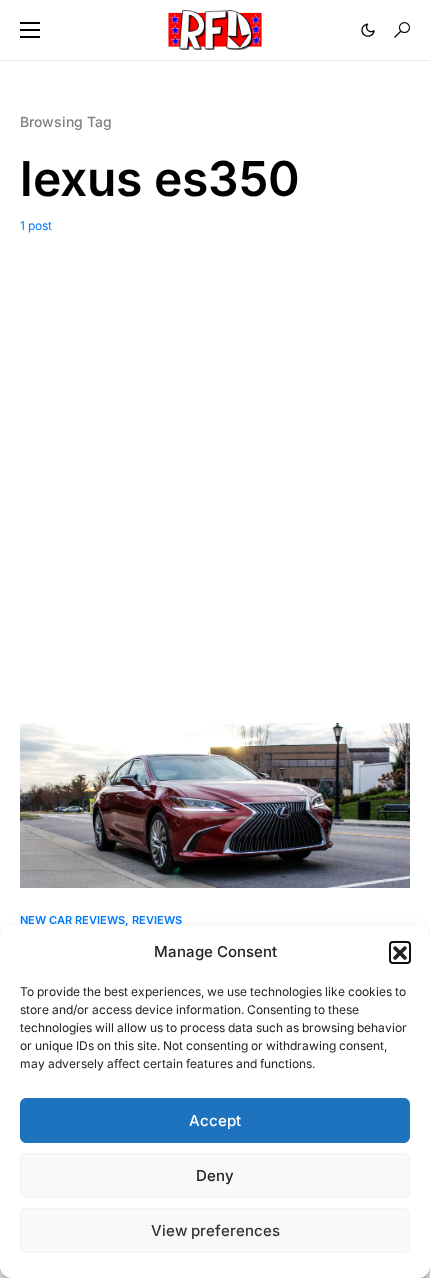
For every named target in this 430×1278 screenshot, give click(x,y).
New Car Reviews (72, 920)
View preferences (215, 1230)
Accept (215, 1120)
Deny (215, 1175)
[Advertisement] (215, 460)
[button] (400, 952)
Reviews (157, 920)
